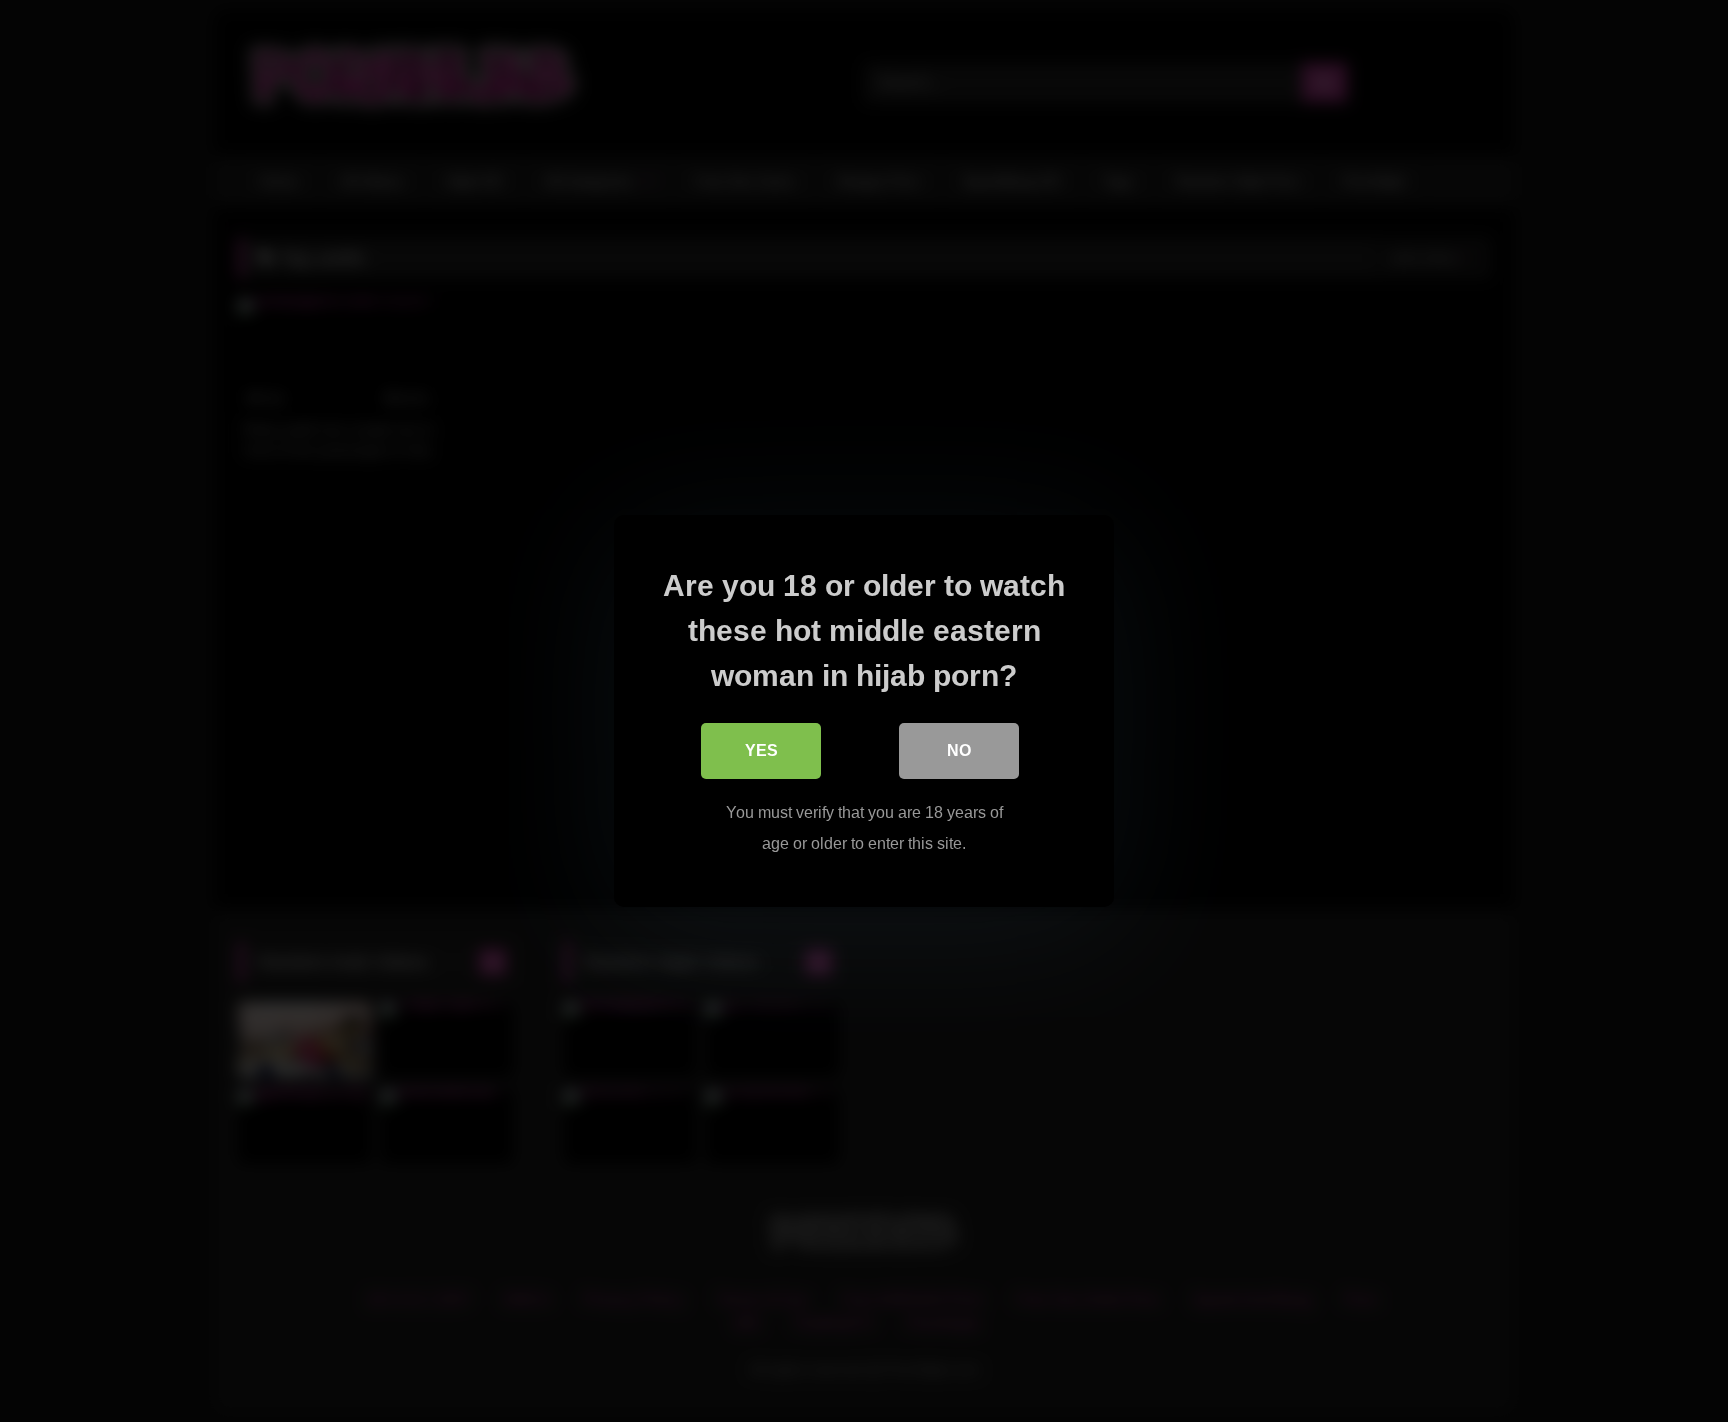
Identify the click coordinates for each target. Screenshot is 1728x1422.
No (959, 750)
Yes (761, 750)
